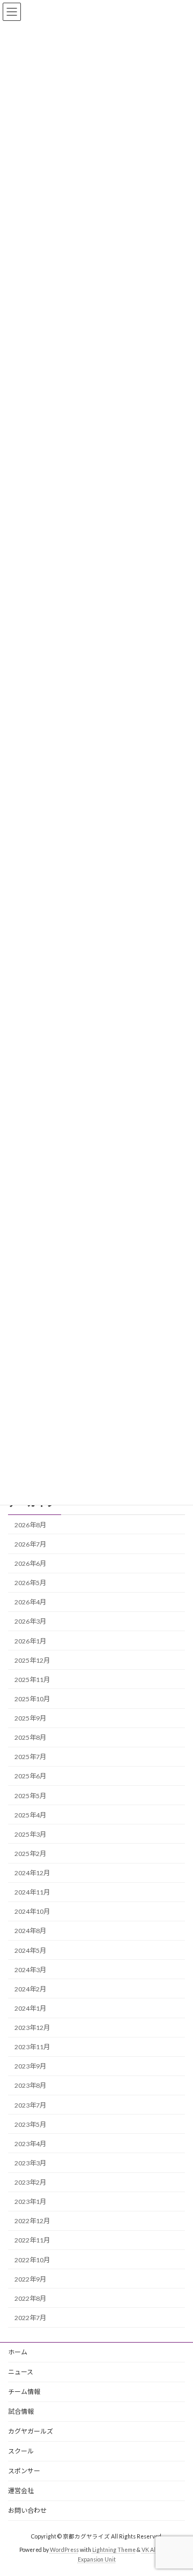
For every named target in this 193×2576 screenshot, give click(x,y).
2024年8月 (30, 1931)
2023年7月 (30, 2105)
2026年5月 (30, 1583)
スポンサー (24, 2471)
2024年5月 (30, 1950)
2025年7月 (30, 1757)
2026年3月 (30, 1621)
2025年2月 (30, 1854)
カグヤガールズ (31, 2431)
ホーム (18, 2352)
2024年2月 (30, 1989)
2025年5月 (30, 1795)
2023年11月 (32, 2047)
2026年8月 (30, 1525)
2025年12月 (32, 1660)
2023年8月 (30, 2085)
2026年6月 (30, 1563)
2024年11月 (32, 1892)
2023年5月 (30, 2124)
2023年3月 (30, 2163)
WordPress (64, 2550)
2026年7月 (30, 1544)
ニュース (21, 2372)
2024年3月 (30, 1970)
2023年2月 (30, 2182)
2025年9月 (30, 1718)
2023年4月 (30, 2144)
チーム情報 (24, 2392)
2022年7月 (30, 2318)
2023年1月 (30, 2202)
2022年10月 (32, 2259)
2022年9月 (30, 2279)
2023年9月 (30, 2066)
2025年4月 (30, 1815)
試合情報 (21, 2411)
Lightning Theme (114, 2550)
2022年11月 (32, 2240)
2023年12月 (32, 2028)
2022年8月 (30, 2298)
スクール (21, 2451)
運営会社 (21, 2491)
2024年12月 (32, 1873)
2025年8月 (30, 1737)
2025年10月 (32, 1699)
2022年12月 (32, 2221)
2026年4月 (30, 1602)
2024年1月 (30, 2008)
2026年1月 (30, 1641)
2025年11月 (32, 1680)
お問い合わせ (27, 2510)
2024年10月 (32, 1911)
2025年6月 (30, 1776)
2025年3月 (30, 1834)
